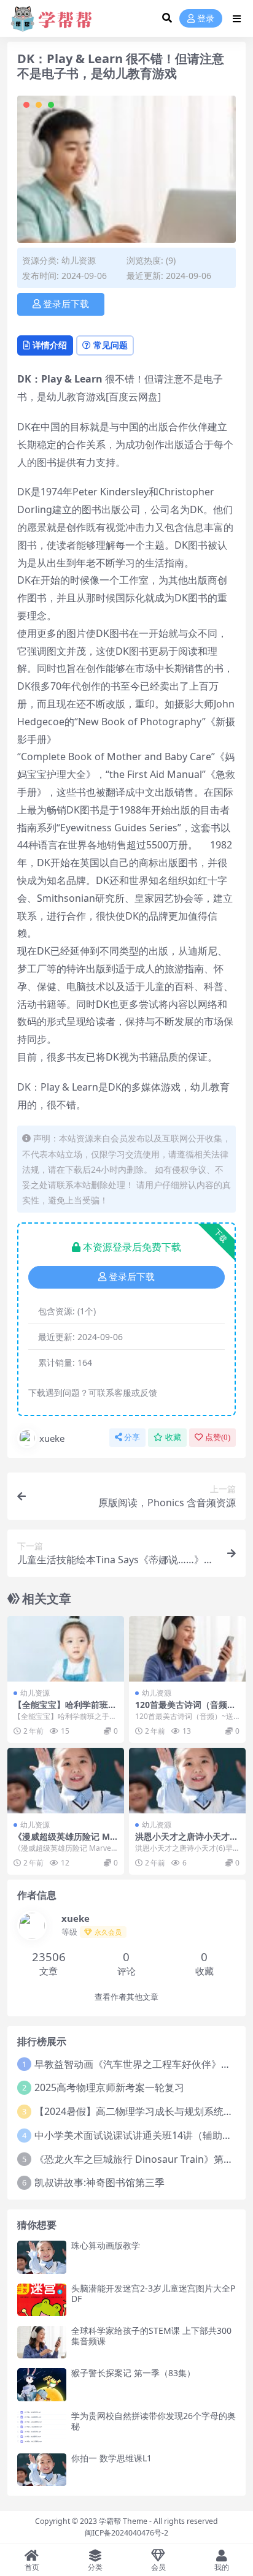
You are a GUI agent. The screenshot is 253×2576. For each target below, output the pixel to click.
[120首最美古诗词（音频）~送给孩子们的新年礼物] (187, 1649)
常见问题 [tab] (111, 345)
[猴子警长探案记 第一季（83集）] (42, 2384)
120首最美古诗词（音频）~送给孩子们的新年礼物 (185, 1710)
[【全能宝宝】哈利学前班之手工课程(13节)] (66, 1649)
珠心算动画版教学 (106, 2245)
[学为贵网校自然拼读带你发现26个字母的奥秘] (42, 2427)
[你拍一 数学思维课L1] (42, 2470)
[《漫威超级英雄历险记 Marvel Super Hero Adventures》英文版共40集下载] (66, 1781)
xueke (52, 1438)
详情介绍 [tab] (50, 345)
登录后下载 (66, 304)
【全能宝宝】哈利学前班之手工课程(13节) (65, 1710)
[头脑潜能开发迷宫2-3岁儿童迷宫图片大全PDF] (42, 2300)
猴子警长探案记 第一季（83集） (133, 2373)
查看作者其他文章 (126, 1997)
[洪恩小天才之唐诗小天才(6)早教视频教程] (187, 1781)
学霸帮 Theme (123, 2521)
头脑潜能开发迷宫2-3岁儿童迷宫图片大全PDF (153, 2293)
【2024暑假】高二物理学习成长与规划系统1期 (137, 2111)
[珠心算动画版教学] (42, 2257)
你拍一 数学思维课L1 (111, 2458)
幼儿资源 (79, 260)
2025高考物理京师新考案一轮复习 (109, 2087)
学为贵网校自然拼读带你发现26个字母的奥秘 (154, 2421)
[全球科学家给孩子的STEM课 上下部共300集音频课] (42, 2342)
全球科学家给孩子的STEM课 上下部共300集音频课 (151, 2336)
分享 (132, 1437)
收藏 (173, 1437)
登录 (206, 19)
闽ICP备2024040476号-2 (126, 2533)
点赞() (218, 1437)
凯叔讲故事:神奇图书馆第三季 (99, 2182)
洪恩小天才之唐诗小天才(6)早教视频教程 (182, 1842)
